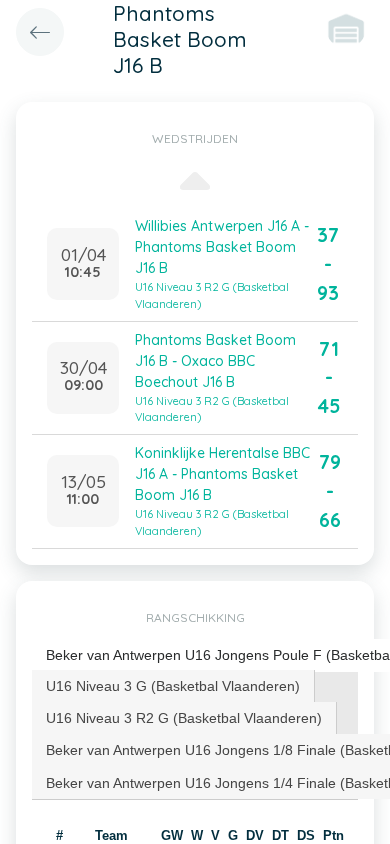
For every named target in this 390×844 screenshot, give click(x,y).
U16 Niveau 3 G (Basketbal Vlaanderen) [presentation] (173, 686)
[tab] (173, 686)
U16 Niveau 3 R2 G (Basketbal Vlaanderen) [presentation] (184, 718)
